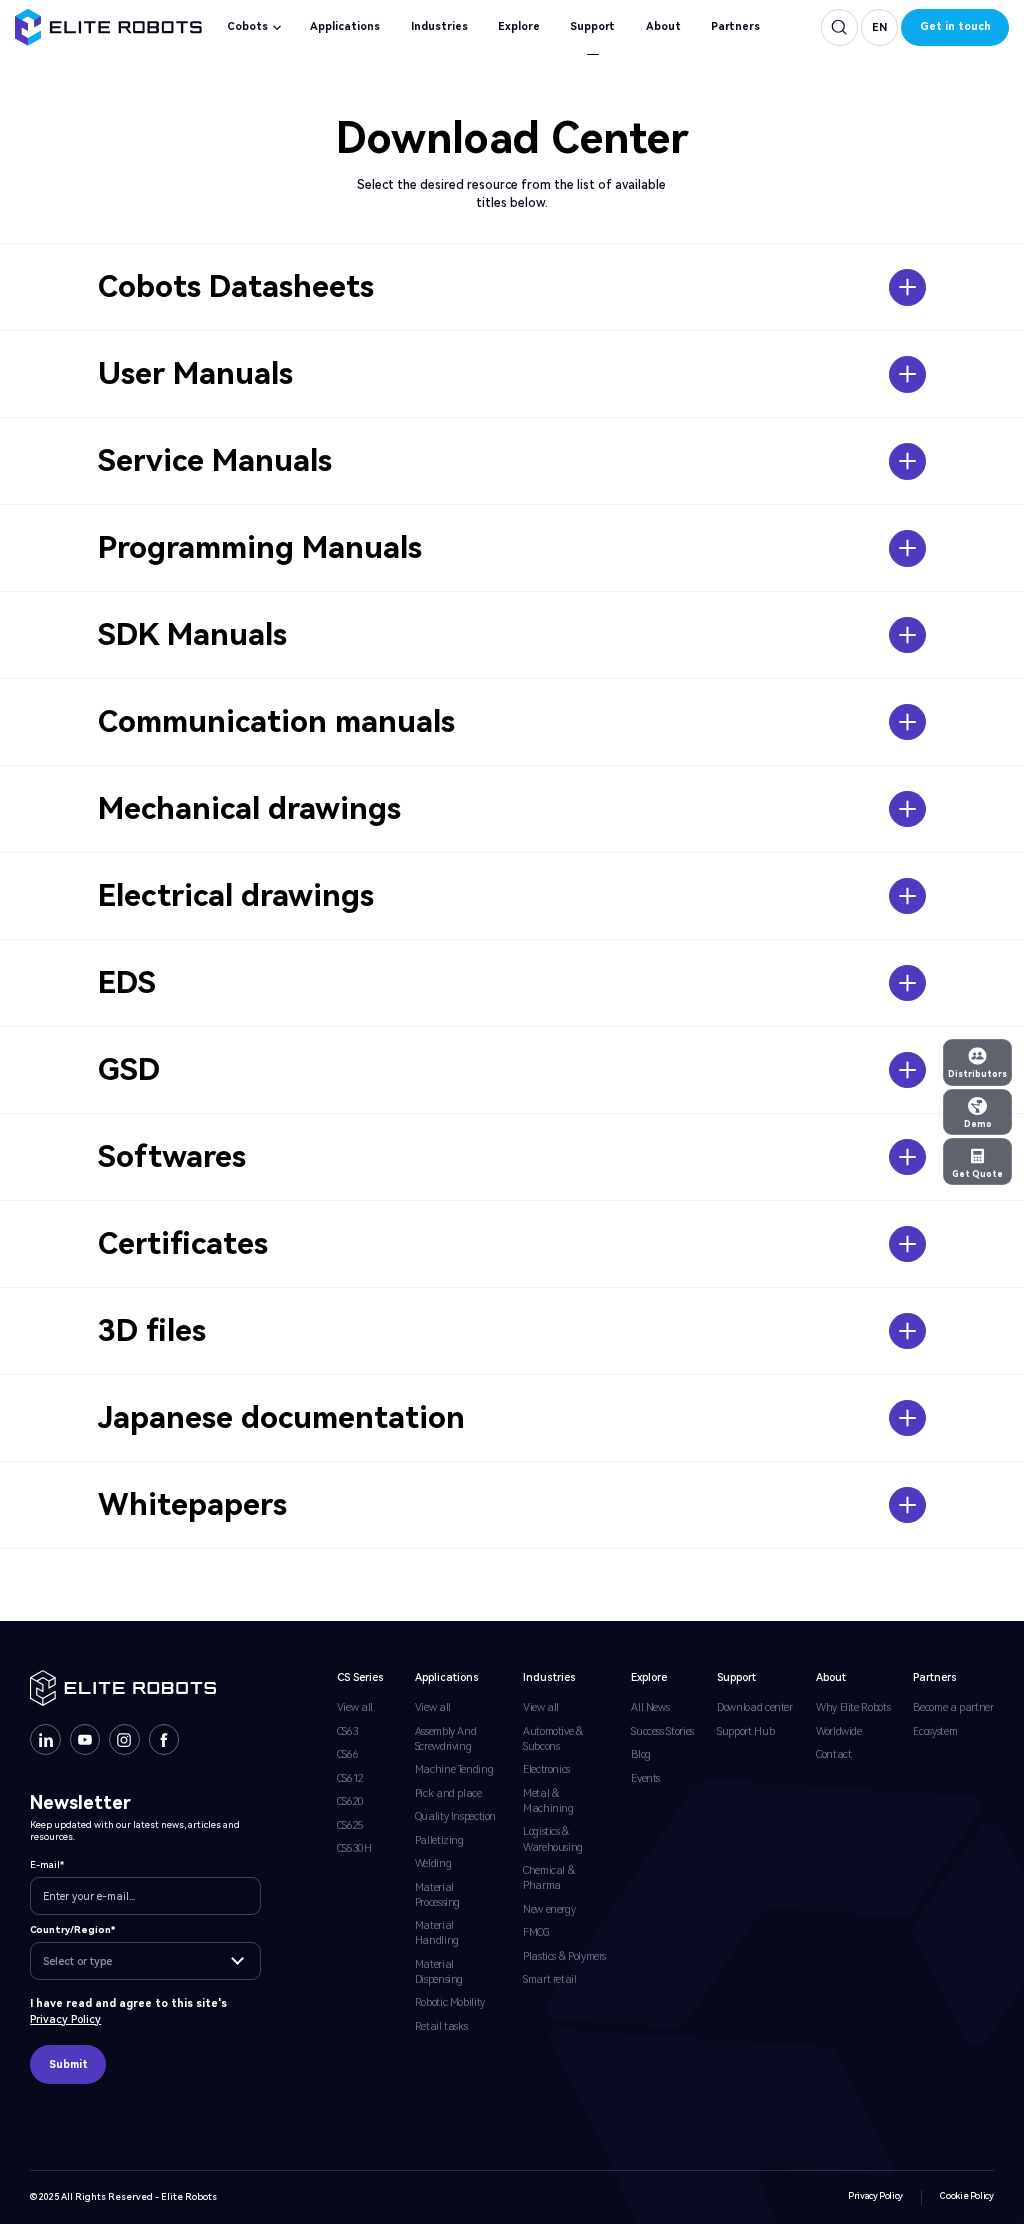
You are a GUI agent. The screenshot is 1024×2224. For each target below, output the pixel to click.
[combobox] (145, 1961)
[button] (879, 27)
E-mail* (47, 1865)
